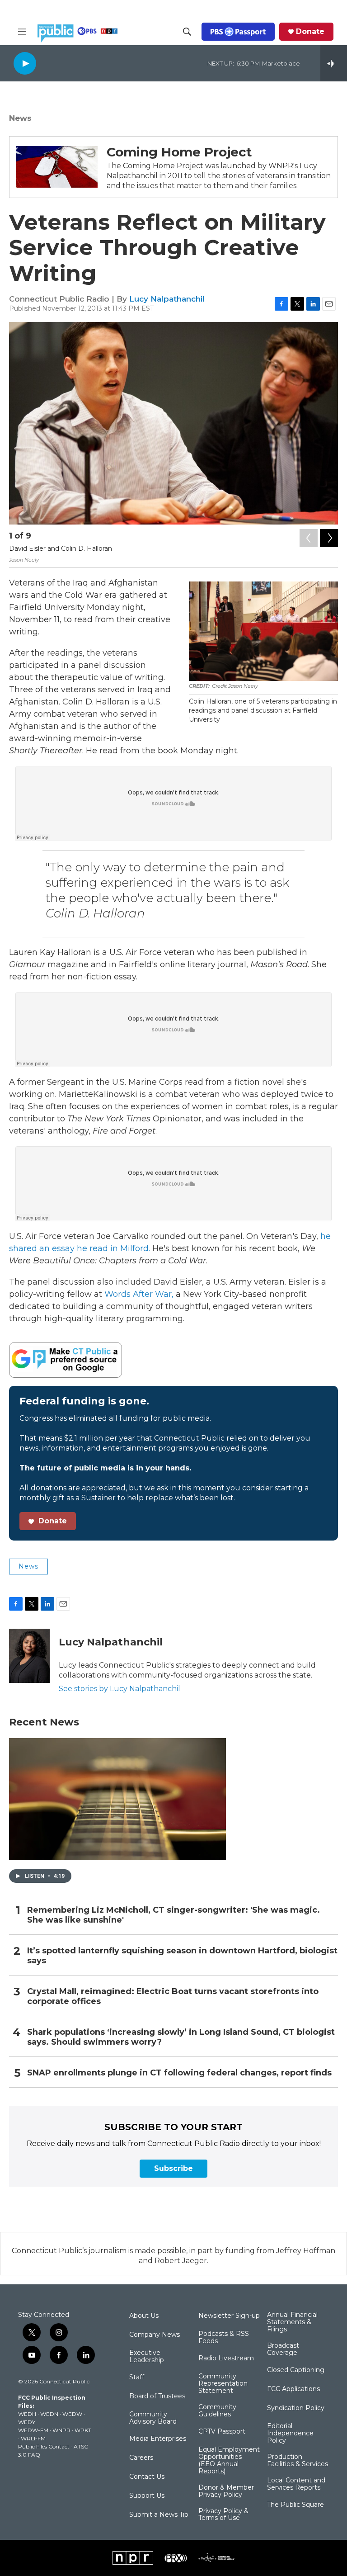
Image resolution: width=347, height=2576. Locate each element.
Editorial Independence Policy (290, 2434)
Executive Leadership (147, 2357)
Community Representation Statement (223, 2384)
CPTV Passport (222, 2432)
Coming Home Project (179, 152)
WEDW (72, 2414)
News (20, 118)
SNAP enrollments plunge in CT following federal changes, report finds (179, 2073)
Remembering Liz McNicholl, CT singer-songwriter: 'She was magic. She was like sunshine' (173, 1915)
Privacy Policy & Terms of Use (223, 2515)
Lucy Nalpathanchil (167, 299)
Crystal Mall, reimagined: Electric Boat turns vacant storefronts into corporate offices (173, 1997)
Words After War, (139, 1294)
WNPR (61, 2430)
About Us (144, 2316)
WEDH (27, 2414)
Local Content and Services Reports (296, 2484)
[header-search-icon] (187, 32)
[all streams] (334, 63)
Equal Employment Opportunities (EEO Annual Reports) (229, 2461)
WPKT (83, 2430)
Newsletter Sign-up (229, 2316)
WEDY (27, 2422)
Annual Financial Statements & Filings (292, 2322)
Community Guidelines (217, 2411)
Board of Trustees (157, 2396)
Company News (155, 2335)
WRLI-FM (33, 2438)
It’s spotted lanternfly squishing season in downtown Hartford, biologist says (182, 1956)
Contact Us (147, 2477)
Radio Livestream (226, 2359)
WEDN (49, 2414)
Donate (310, 32)
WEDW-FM (33, 2430)
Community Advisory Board (153, 2418)
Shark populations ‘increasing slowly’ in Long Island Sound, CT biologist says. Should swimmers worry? (181, 2037)
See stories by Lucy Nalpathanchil (120, 1689)
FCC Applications (293, 2389)
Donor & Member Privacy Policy (226, 2491)
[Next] (329, 538)
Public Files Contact (44, 2446)
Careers (141, 2458)
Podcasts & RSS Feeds (224, 2338)
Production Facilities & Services (298, 2461)
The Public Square (295, 2505)
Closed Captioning (296, 2370)
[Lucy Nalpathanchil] (29, 1656)
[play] (25, 63)
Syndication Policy (296, 2408)
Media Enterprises (158, 2439)
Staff (137, 2377)
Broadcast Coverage (283, 2349)
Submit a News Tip (159, 2515)
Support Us (147, 2496)
